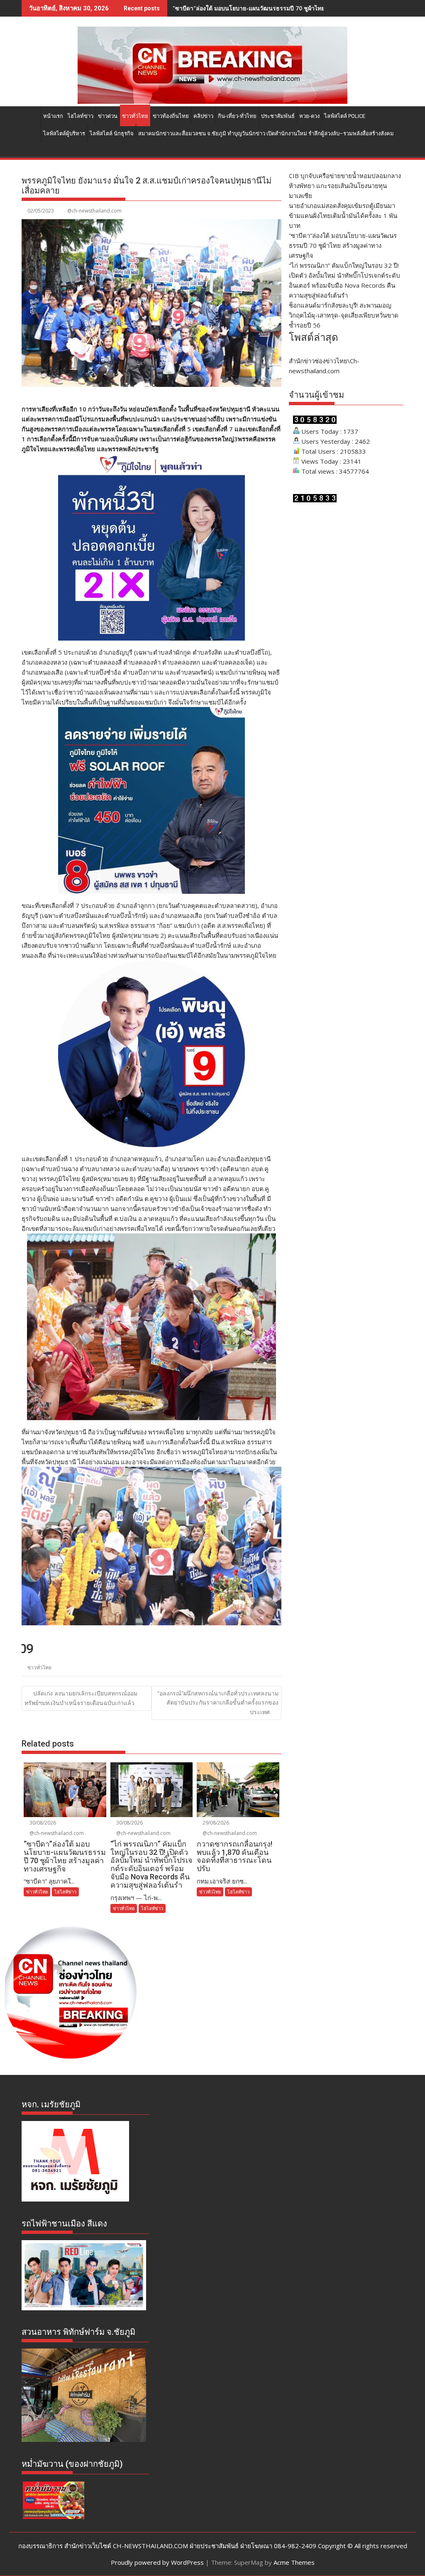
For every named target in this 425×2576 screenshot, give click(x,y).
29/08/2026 (215, 1823)
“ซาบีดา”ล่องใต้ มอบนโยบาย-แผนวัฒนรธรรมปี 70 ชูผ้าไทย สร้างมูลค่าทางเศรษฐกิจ (343, 245)
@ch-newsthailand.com (94, 211)
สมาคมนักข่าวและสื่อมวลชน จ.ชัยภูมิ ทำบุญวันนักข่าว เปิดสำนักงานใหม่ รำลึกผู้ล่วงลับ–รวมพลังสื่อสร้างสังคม (266, 133)
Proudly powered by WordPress (157, 2562)
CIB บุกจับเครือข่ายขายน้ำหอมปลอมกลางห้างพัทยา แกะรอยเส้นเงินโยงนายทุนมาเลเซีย (345, 186)
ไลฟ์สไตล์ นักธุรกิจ (112, 133)
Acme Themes (294, 2562)
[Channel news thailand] (212, 101)
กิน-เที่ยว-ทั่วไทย (237, 116)
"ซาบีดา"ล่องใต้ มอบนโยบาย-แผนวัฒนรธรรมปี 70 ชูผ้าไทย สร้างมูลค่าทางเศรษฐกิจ (280, 8)
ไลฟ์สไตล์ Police (345, 116)
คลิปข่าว (203, 116)
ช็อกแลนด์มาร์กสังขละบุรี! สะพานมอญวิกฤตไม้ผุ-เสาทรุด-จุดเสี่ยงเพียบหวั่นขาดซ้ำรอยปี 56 (344, 315)
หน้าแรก (53, 116)
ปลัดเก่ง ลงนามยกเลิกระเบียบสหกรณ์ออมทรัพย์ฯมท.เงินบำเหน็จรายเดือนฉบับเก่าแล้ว (81, 1698)
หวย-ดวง (309, 116)
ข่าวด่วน (108, 116)
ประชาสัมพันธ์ (278, 116)
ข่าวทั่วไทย (135, 116)
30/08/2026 (42, 1823)
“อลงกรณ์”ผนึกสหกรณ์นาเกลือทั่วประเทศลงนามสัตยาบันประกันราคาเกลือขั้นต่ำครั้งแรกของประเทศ (218, 1703)
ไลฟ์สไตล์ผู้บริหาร (64, 133)
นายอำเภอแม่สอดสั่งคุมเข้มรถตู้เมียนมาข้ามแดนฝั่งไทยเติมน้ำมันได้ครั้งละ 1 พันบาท (343, 215)
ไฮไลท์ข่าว (81, 116)
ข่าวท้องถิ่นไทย (171, 116)
